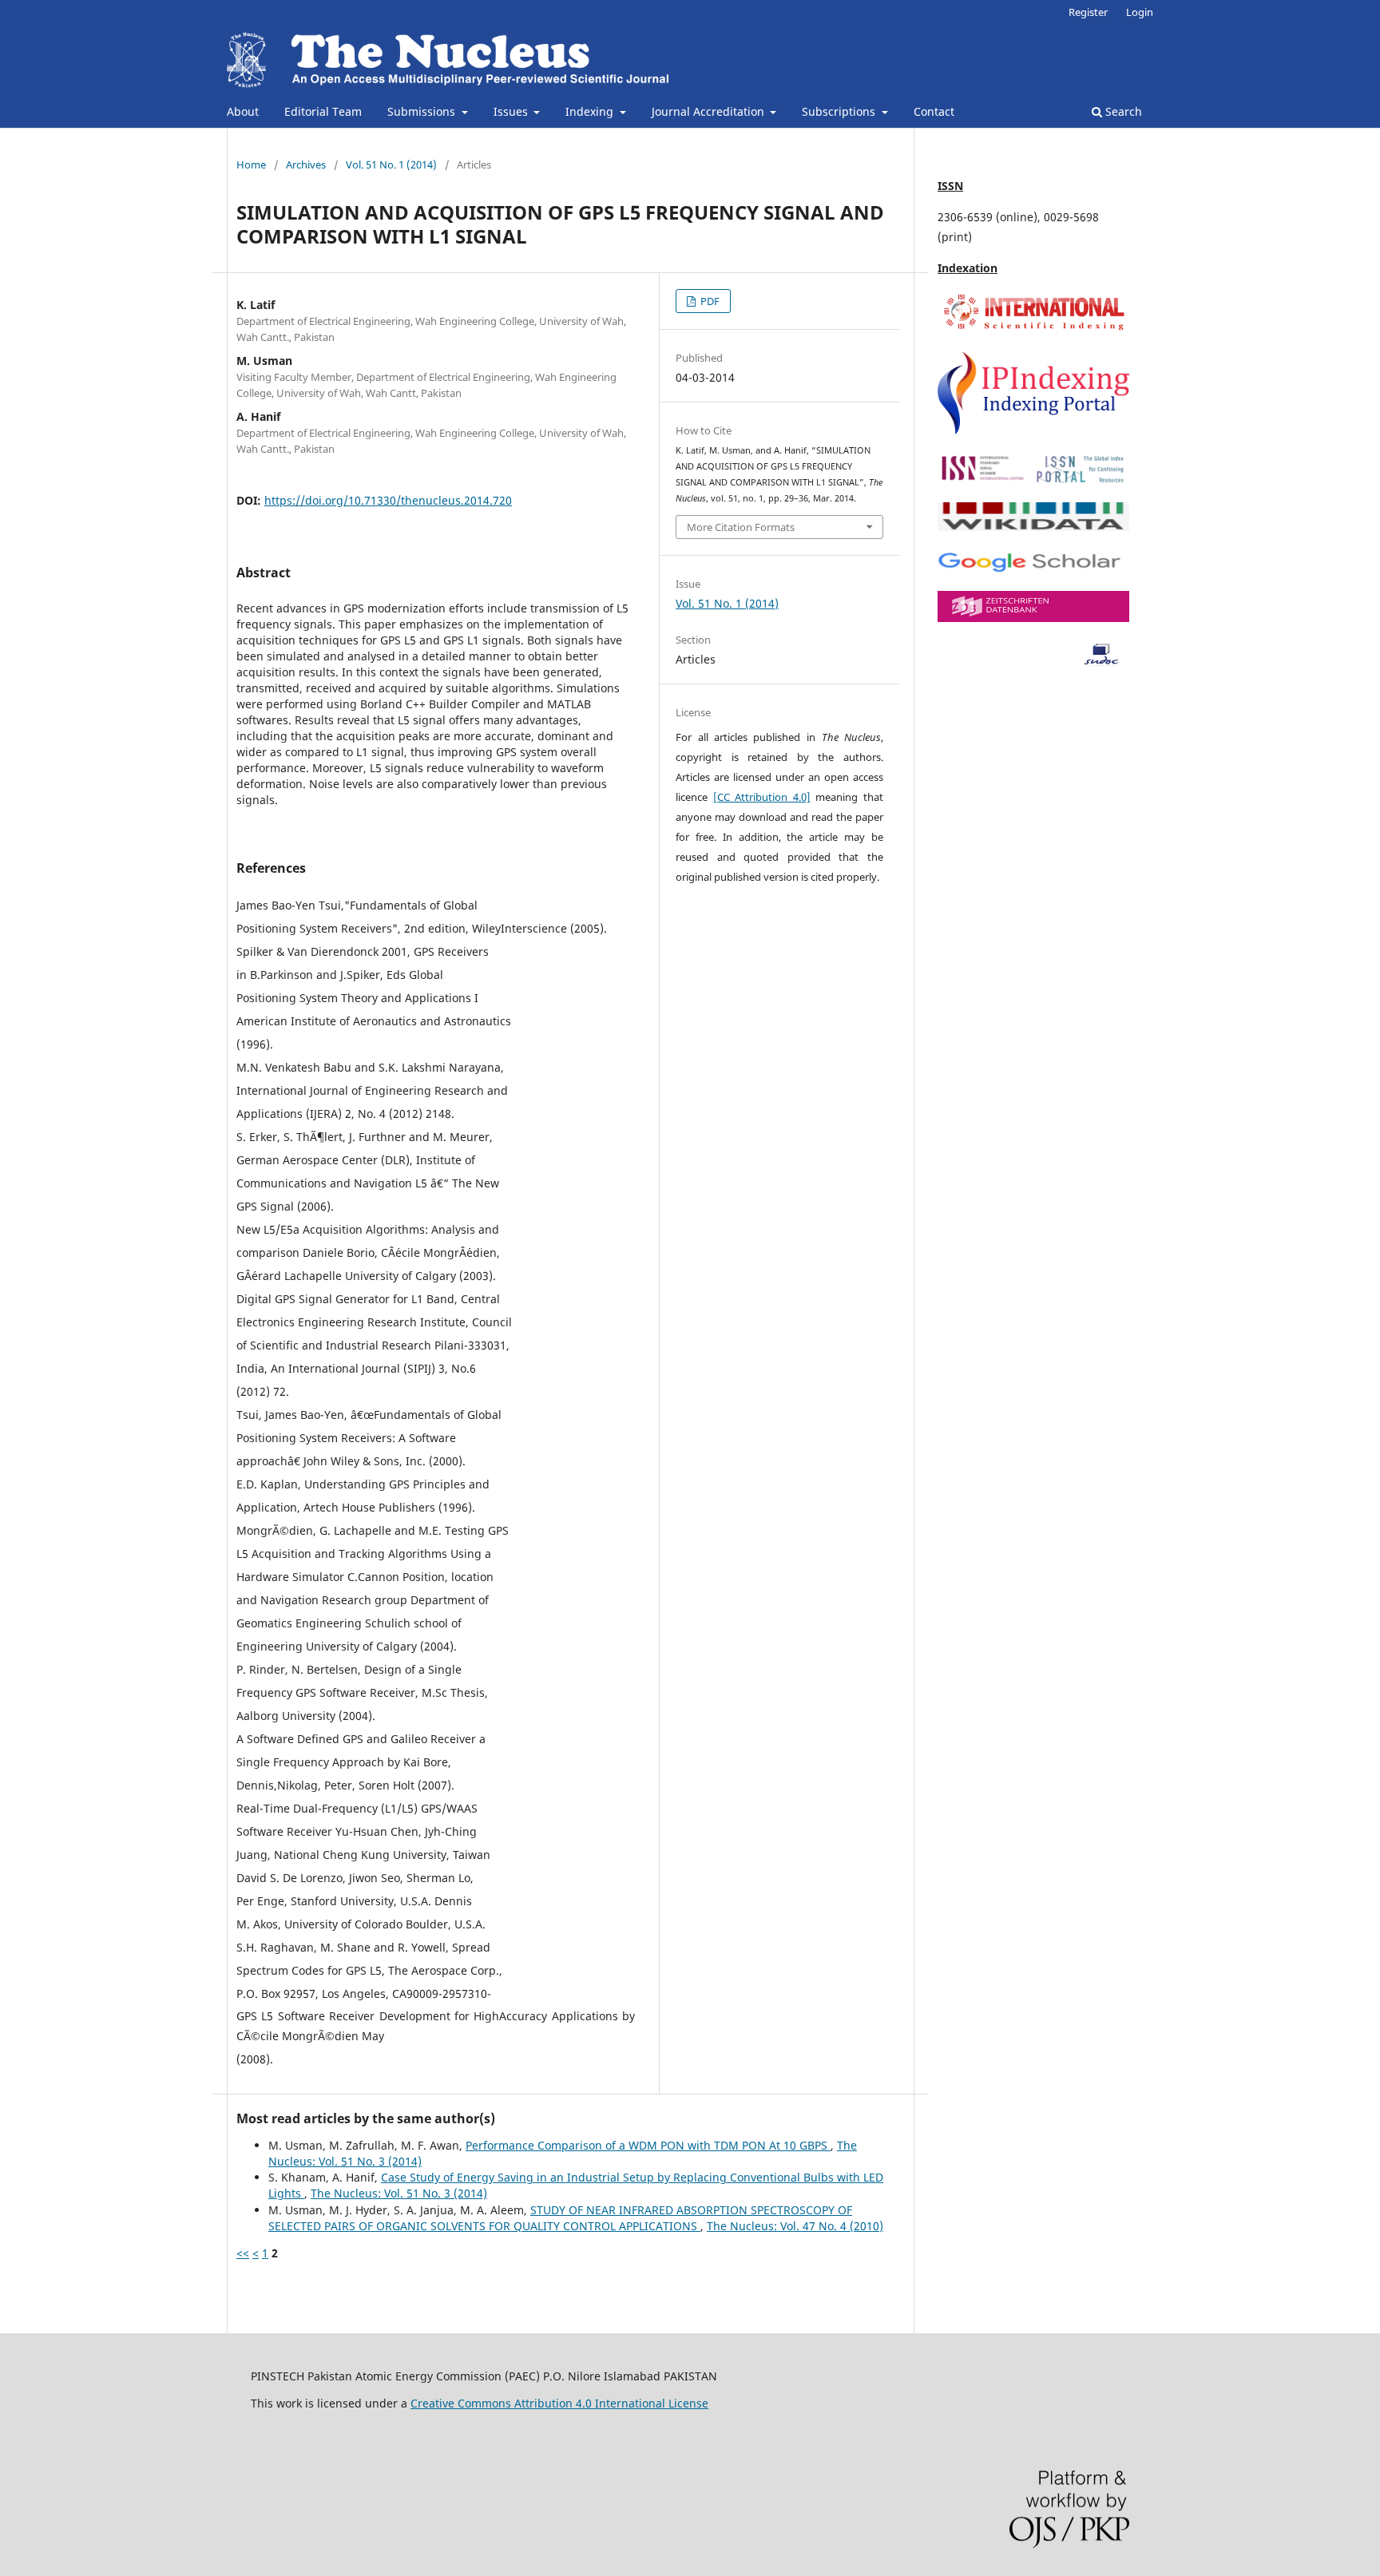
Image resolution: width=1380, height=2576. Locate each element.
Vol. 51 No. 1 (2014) (391, 164)
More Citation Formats (741, 527)
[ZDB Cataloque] (1033, 618)
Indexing (591, 111)
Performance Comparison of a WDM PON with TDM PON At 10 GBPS (648, 2145)
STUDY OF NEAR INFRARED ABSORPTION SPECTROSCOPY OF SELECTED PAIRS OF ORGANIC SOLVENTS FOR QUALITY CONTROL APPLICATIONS (560, 2218)
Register (1088, 12)
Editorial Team (323, 111)
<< (243, 2253)
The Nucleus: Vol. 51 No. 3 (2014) (399, 2193)
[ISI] (1033, 329)
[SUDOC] (1033, 662)
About (243, 111)
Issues (512, 111)
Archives (306, 164)
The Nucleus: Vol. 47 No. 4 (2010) (795, 2226)
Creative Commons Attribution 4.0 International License (559, 2403)
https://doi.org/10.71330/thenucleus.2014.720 (388, 500)
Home (251, 164)
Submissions (423, 111)
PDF (709, 301)
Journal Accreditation (710, 111)
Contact (934, 111)
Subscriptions (840, 111)
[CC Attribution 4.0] (762, 797)
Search (1122, 111)
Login (1140, 12)
